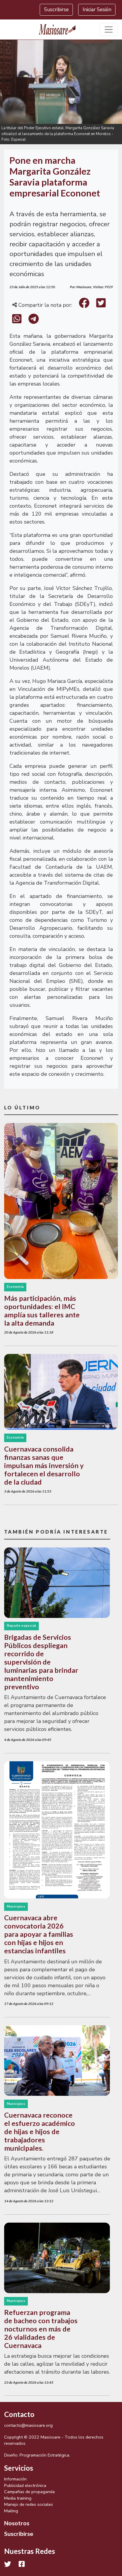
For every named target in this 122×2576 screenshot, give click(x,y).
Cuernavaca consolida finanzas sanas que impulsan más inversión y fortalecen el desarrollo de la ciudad (44, 1465)
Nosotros (17, 2523)
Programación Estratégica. (45, 2455)
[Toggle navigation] (109, 30)
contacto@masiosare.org (28, 2425)
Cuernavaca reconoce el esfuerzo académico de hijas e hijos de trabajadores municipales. (40, 2131)
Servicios (19, 2468)
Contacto (19, 2414)
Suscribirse (56, 10)
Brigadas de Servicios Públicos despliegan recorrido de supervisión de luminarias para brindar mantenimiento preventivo (41, 1662)
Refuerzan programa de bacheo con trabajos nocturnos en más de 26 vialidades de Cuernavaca (41, 2329)
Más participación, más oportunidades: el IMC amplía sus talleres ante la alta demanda (42, 1311)
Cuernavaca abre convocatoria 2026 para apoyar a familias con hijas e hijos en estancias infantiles (39, 1934)
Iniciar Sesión (97, 10)
